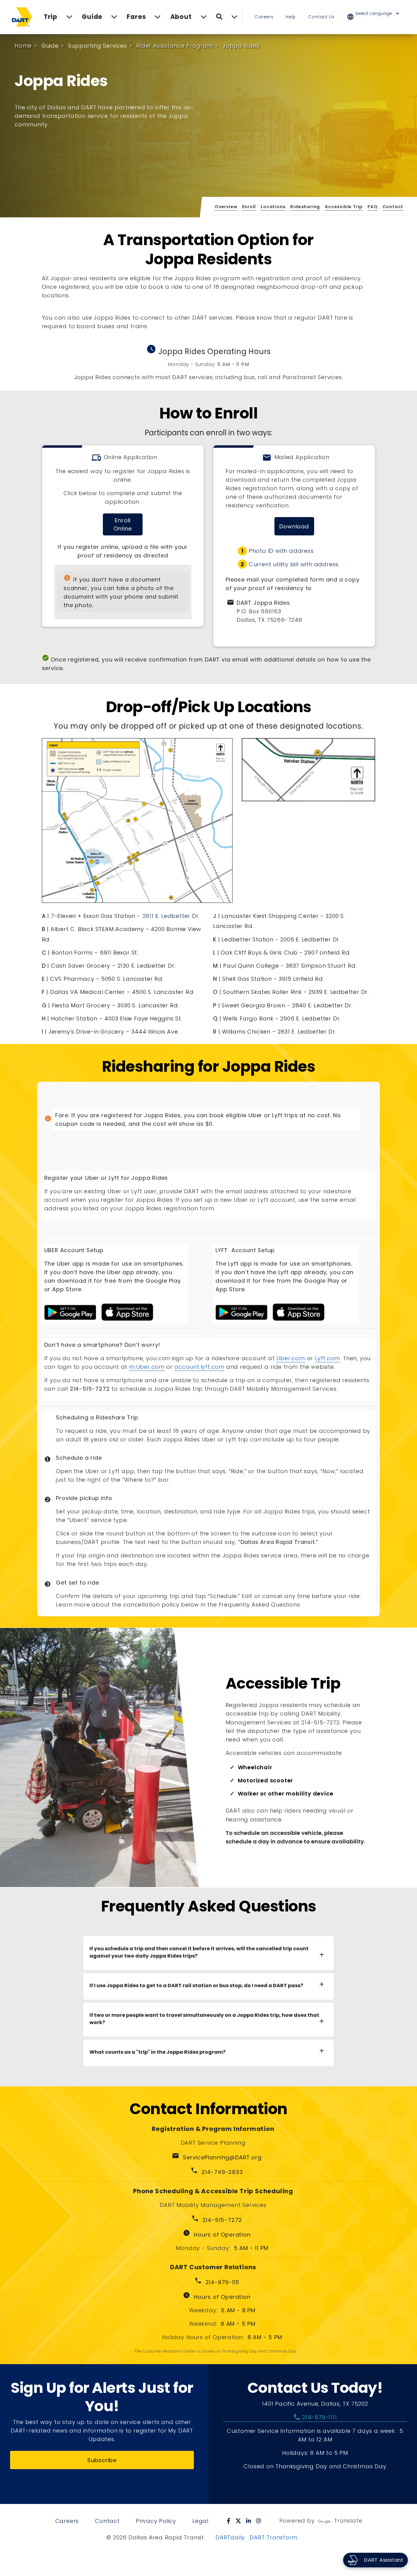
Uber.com (290, 1358)
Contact (393, 207)
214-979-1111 (315, 2417)
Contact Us (321, 17)
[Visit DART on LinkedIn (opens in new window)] (249, 2521)
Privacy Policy (156, 2521)
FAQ (372, 207)
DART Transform (274, 2537)
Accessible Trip (344, 207)
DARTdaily (230, 2537)
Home (23, 46)
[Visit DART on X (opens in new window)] (238, 2521)
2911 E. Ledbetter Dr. (171, 916)
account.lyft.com (199, 1367)
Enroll (249, 207)
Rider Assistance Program (175, 46)
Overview (226, 207)
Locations (273, 207)
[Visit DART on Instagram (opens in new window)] (259, 2521)
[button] (377, 17)
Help (291, 17)
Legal (200, 2521)
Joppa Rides (241, 46)
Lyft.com (327, 1358)
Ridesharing (305, 207)
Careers (264, 17)
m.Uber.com (147, 1367)
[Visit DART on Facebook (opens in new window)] (229, 2521)
